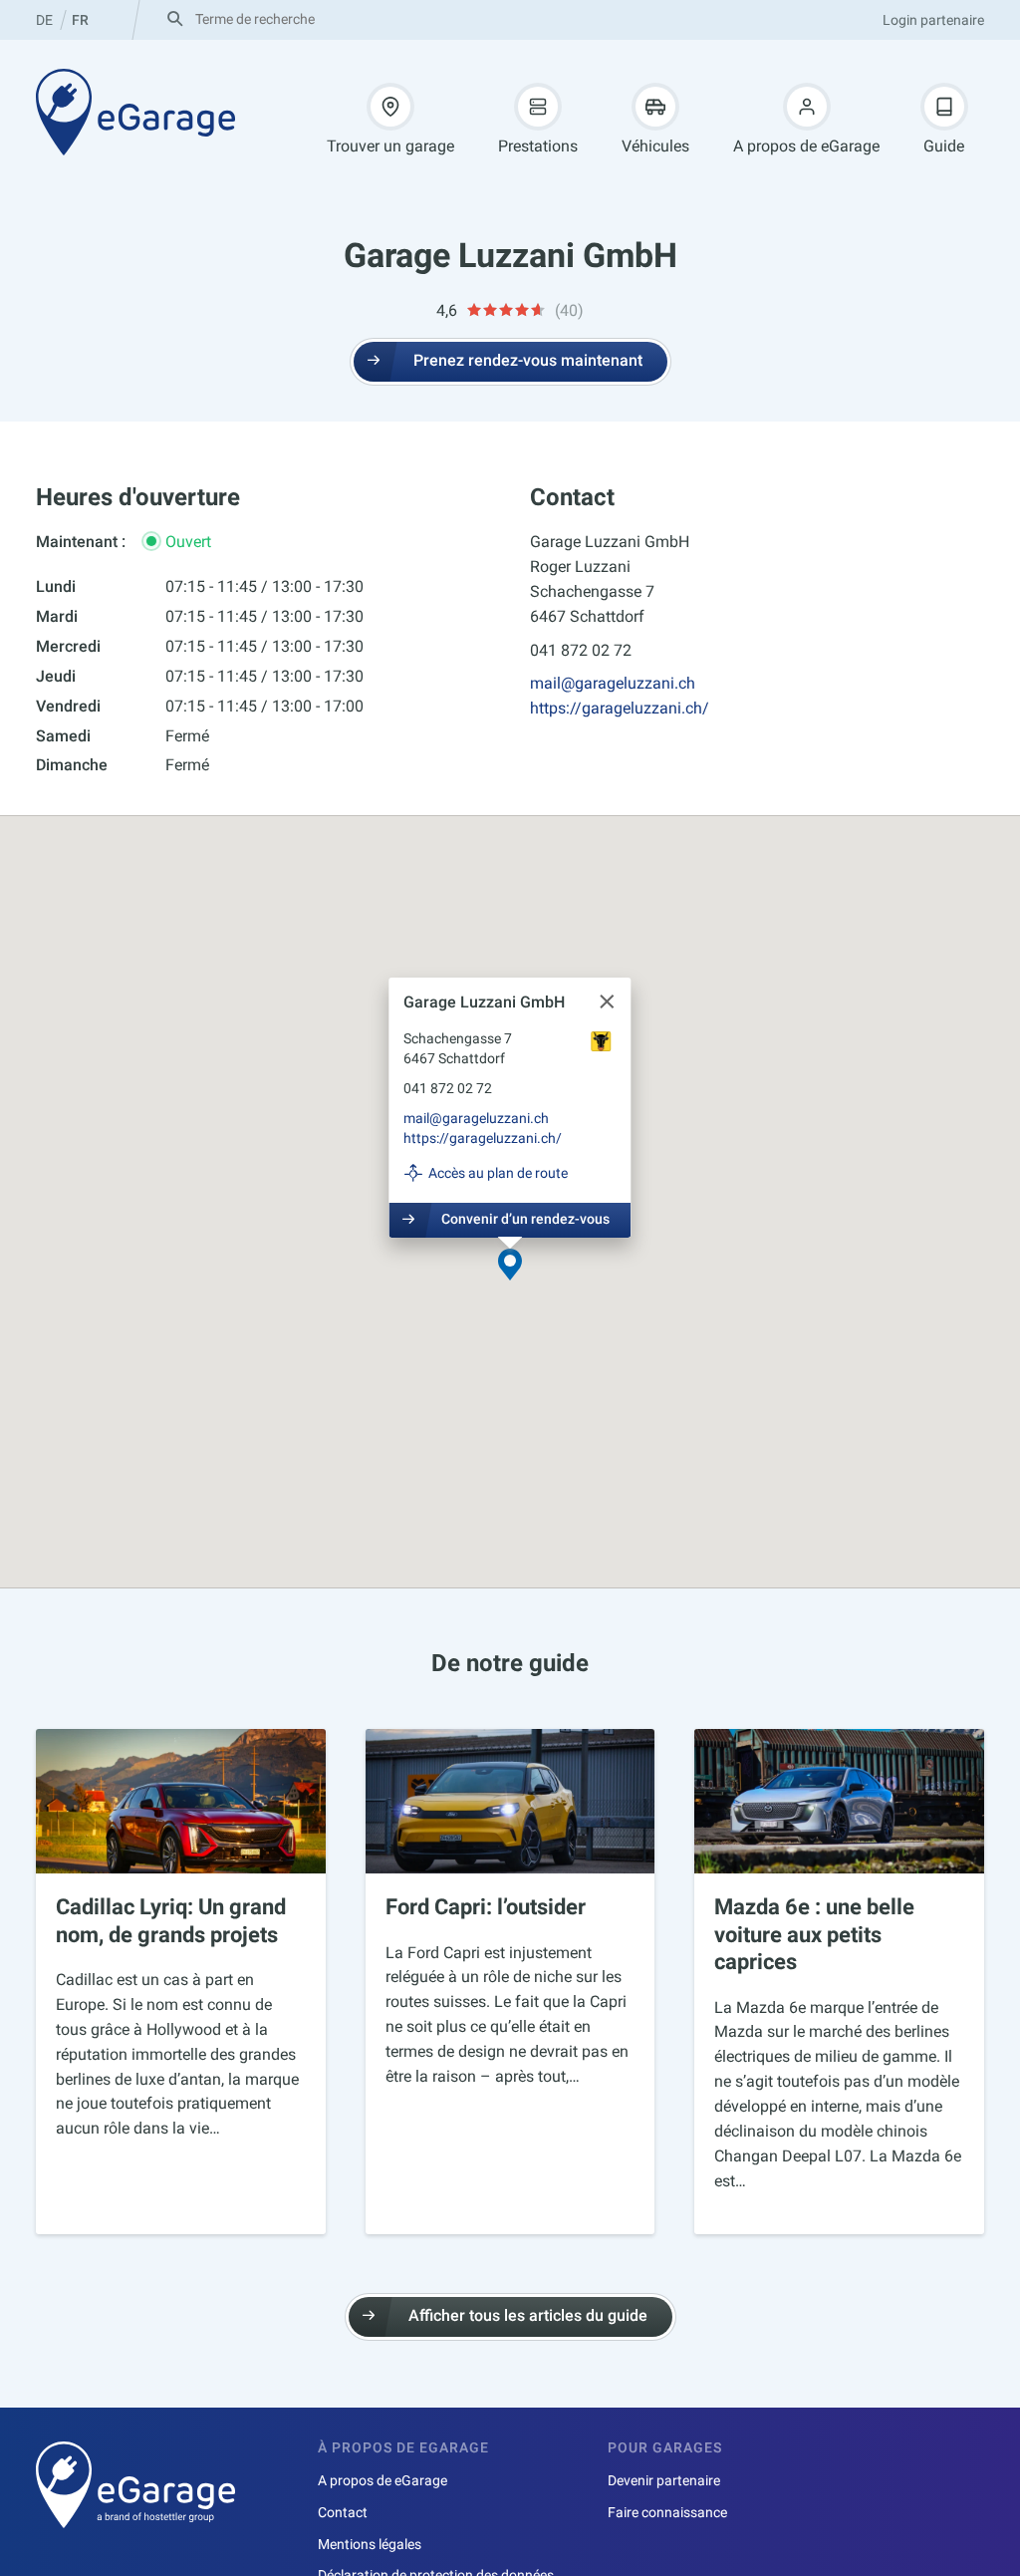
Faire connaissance (667, 2512)
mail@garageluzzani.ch (613, 683)
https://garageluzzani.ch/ (620, 708)
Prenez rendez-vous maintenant (528, 360)
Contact (343, 2512)
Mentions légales (370, 2544)
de (44, 20)
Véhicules (655, 146)
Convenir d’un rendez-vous (525, 1219)
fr (80, 20)
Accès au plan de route (498, 1173)
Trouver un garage (390, 146)
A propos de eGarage (806, 146)
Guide (944, 146)
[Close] (608, 1002)
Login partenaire (933, 20)
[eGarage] (135, 112)
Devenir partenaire (664, 2480)
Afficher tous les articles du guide (528, 2315)
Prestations (538, 146)
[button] (510, 1266)
